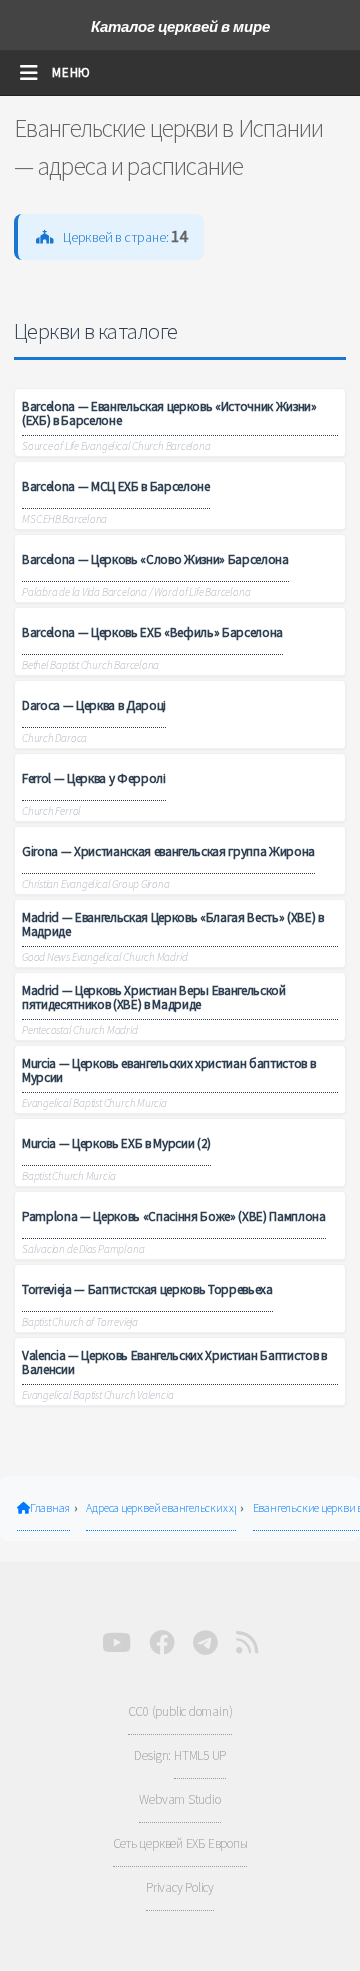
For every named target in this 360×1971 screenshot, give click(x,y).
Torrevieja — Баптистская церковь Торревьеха (147, 1289)
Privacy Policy (180, 1887)
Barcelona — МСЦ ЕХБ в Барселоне (116, 486)
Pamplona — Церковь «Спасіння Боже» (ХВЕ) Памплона (174, 1216)
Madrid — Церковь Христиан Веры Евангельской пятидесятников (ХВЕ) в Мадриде (154, 997)
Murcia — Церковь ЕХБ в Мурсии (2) (116, 1143)
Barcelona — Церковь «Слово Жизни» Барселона (155, 559)
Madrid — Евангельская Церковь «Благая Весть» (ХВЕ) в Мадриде (173, 924)
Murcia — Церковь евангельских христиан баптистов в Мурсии (168, 1070)
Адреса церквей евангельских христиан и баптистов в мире (161, 1507)
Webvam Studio (179, 1799)
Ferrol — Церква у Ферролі (94, 778)
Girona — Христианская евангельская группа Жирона (168, 851)
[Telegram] (205, 1643)
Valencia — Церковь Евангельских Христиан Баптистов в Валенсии (174, 1362)
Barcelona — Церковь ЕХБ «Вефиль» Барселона (152, 632)
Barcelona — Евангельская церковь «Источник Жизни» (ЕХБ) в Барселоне (169, 413)
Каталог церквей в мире (180, 26)
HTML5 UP (200, 1755)
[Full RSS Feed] (247, 1643)
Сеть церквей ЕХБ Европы (180, 1843)
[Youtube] (116, 1643)
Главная (50, 1507)
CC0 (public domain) (180, 1711)
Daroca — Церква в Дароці (94, 705)
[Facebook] (162, 1643)
